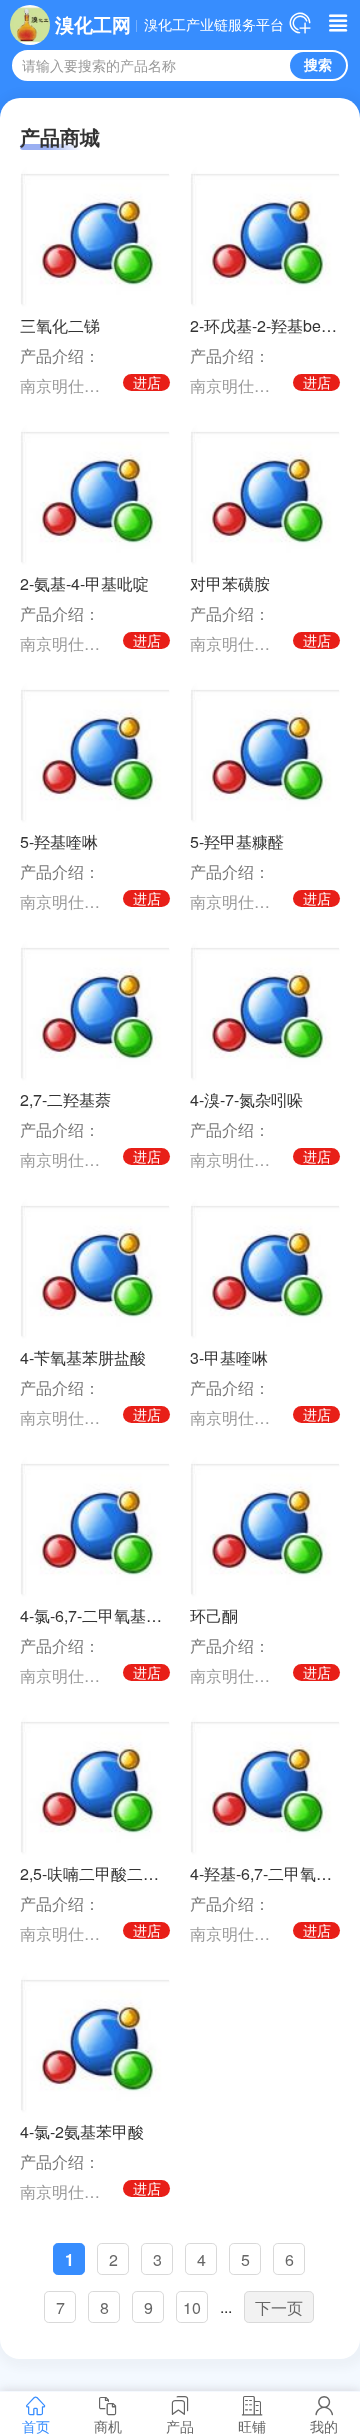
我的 (324, 2426)
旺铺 (252, 2426)
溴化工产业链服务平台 (214, 25)
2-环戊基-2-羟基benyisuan (265, 325)
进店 (147, 382)
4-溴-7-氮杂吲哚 (246, 1099)
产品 (180, 2426)
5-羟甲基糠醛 (237, 841)
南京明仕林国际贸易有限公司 (67, 385)
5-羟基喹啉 (59, 841)
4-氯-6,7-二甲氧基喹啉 (95, 1615)
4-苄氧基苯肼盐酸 (83, 1357)
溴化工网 (93, 24)
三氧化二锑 (60, 325)
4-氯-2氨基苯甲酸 (82, 2131)
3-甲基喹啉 (229, 1357)
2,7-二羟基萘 (65, 1099)
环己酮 (214, 1615)
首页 (36, 2426)
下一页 (279, 2307)
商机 (108, 2426)
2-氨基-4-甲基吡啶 (84, 583)
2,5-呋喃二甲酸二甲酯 (95, 1873)
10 (192, 2307)
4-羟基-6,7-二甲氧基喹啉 (265, 1873)
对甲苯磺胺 (230, 583)
